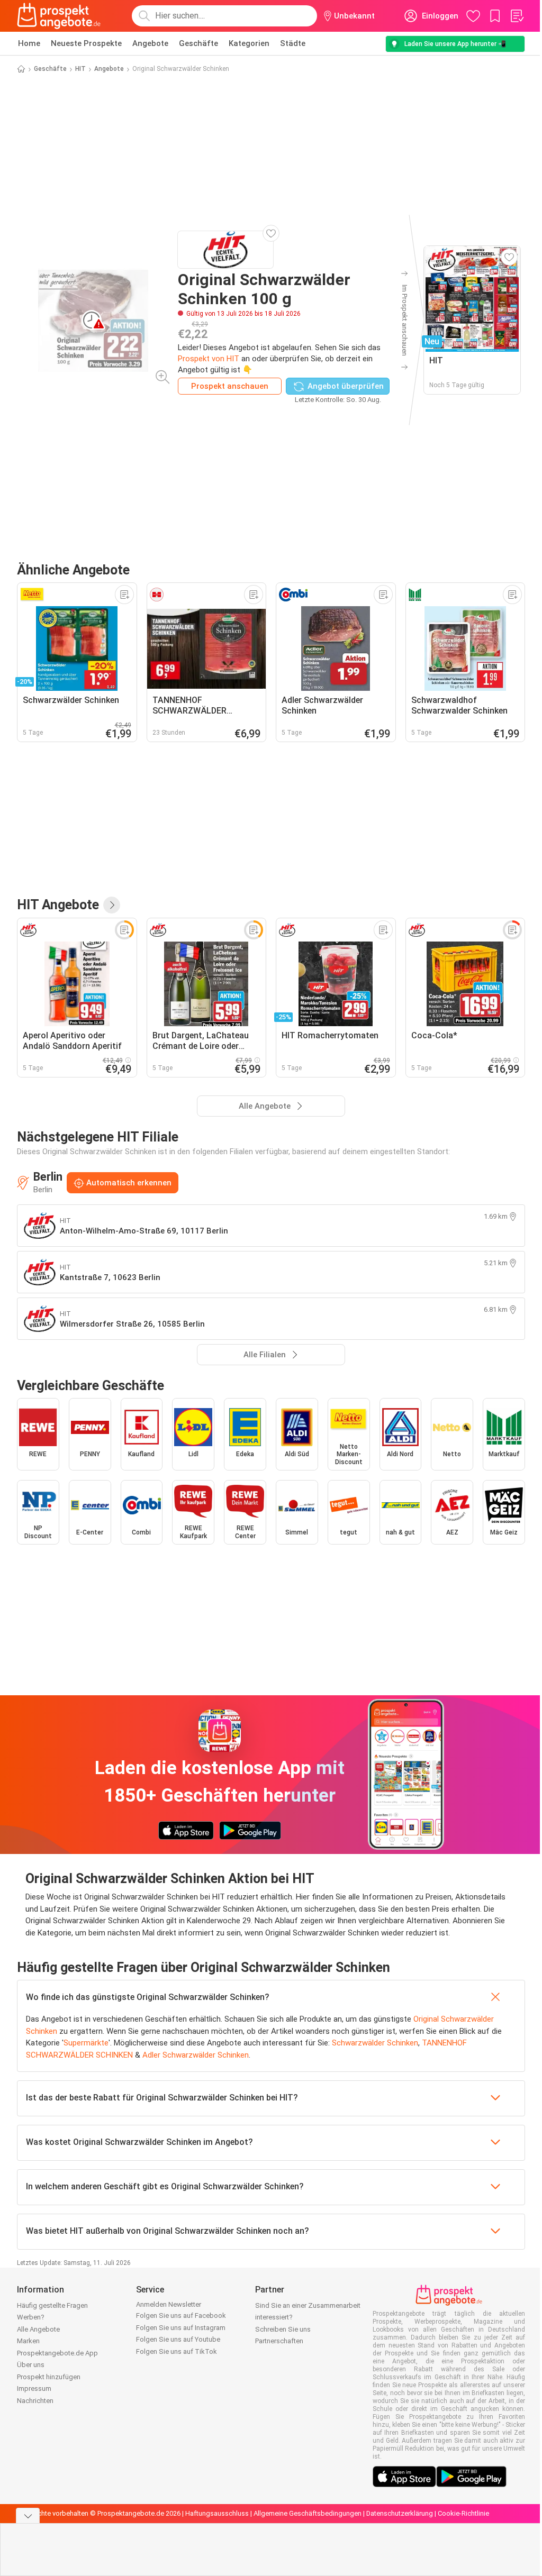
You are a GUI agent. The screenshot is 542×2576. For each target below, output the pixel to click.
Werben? (31, 2317)
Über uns (31, 2365)
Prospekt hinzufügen (49, 2377)
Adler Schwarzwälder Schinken (196, 2055)
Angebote (150, 43)
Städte (293, 43)
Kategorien (249, 43)
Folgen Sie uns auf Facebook (181, 2315)
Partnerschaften (279, 2341)
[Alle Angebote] (112, 905)
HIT (80, 69)
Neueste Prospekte (86, 43)
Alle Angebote (38, 2329)
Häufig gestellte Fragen (52, 2305)
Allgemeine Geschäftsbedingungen (308, 2513)
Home (29, 43)
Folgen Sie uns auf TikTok (177, 2351)
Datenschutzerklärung (400, 2513)
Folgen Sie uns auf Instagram (181, 2328)
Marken (28, 2341)
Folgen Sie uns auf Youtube (178, 2339)
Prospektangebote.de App (57, 2353)
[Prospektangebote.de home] (59, 16)
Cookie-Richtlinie (463, 2513)
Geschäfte (198, 43)
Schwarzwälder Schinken (375, 2043)
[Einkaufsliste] (517, 16)
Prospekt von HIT (209, 359)
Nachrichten (35, 2401)
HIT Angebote (58, 905)
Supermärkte (86, 2043)
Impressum (34, 2388)
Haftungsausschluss (217, 2513)
